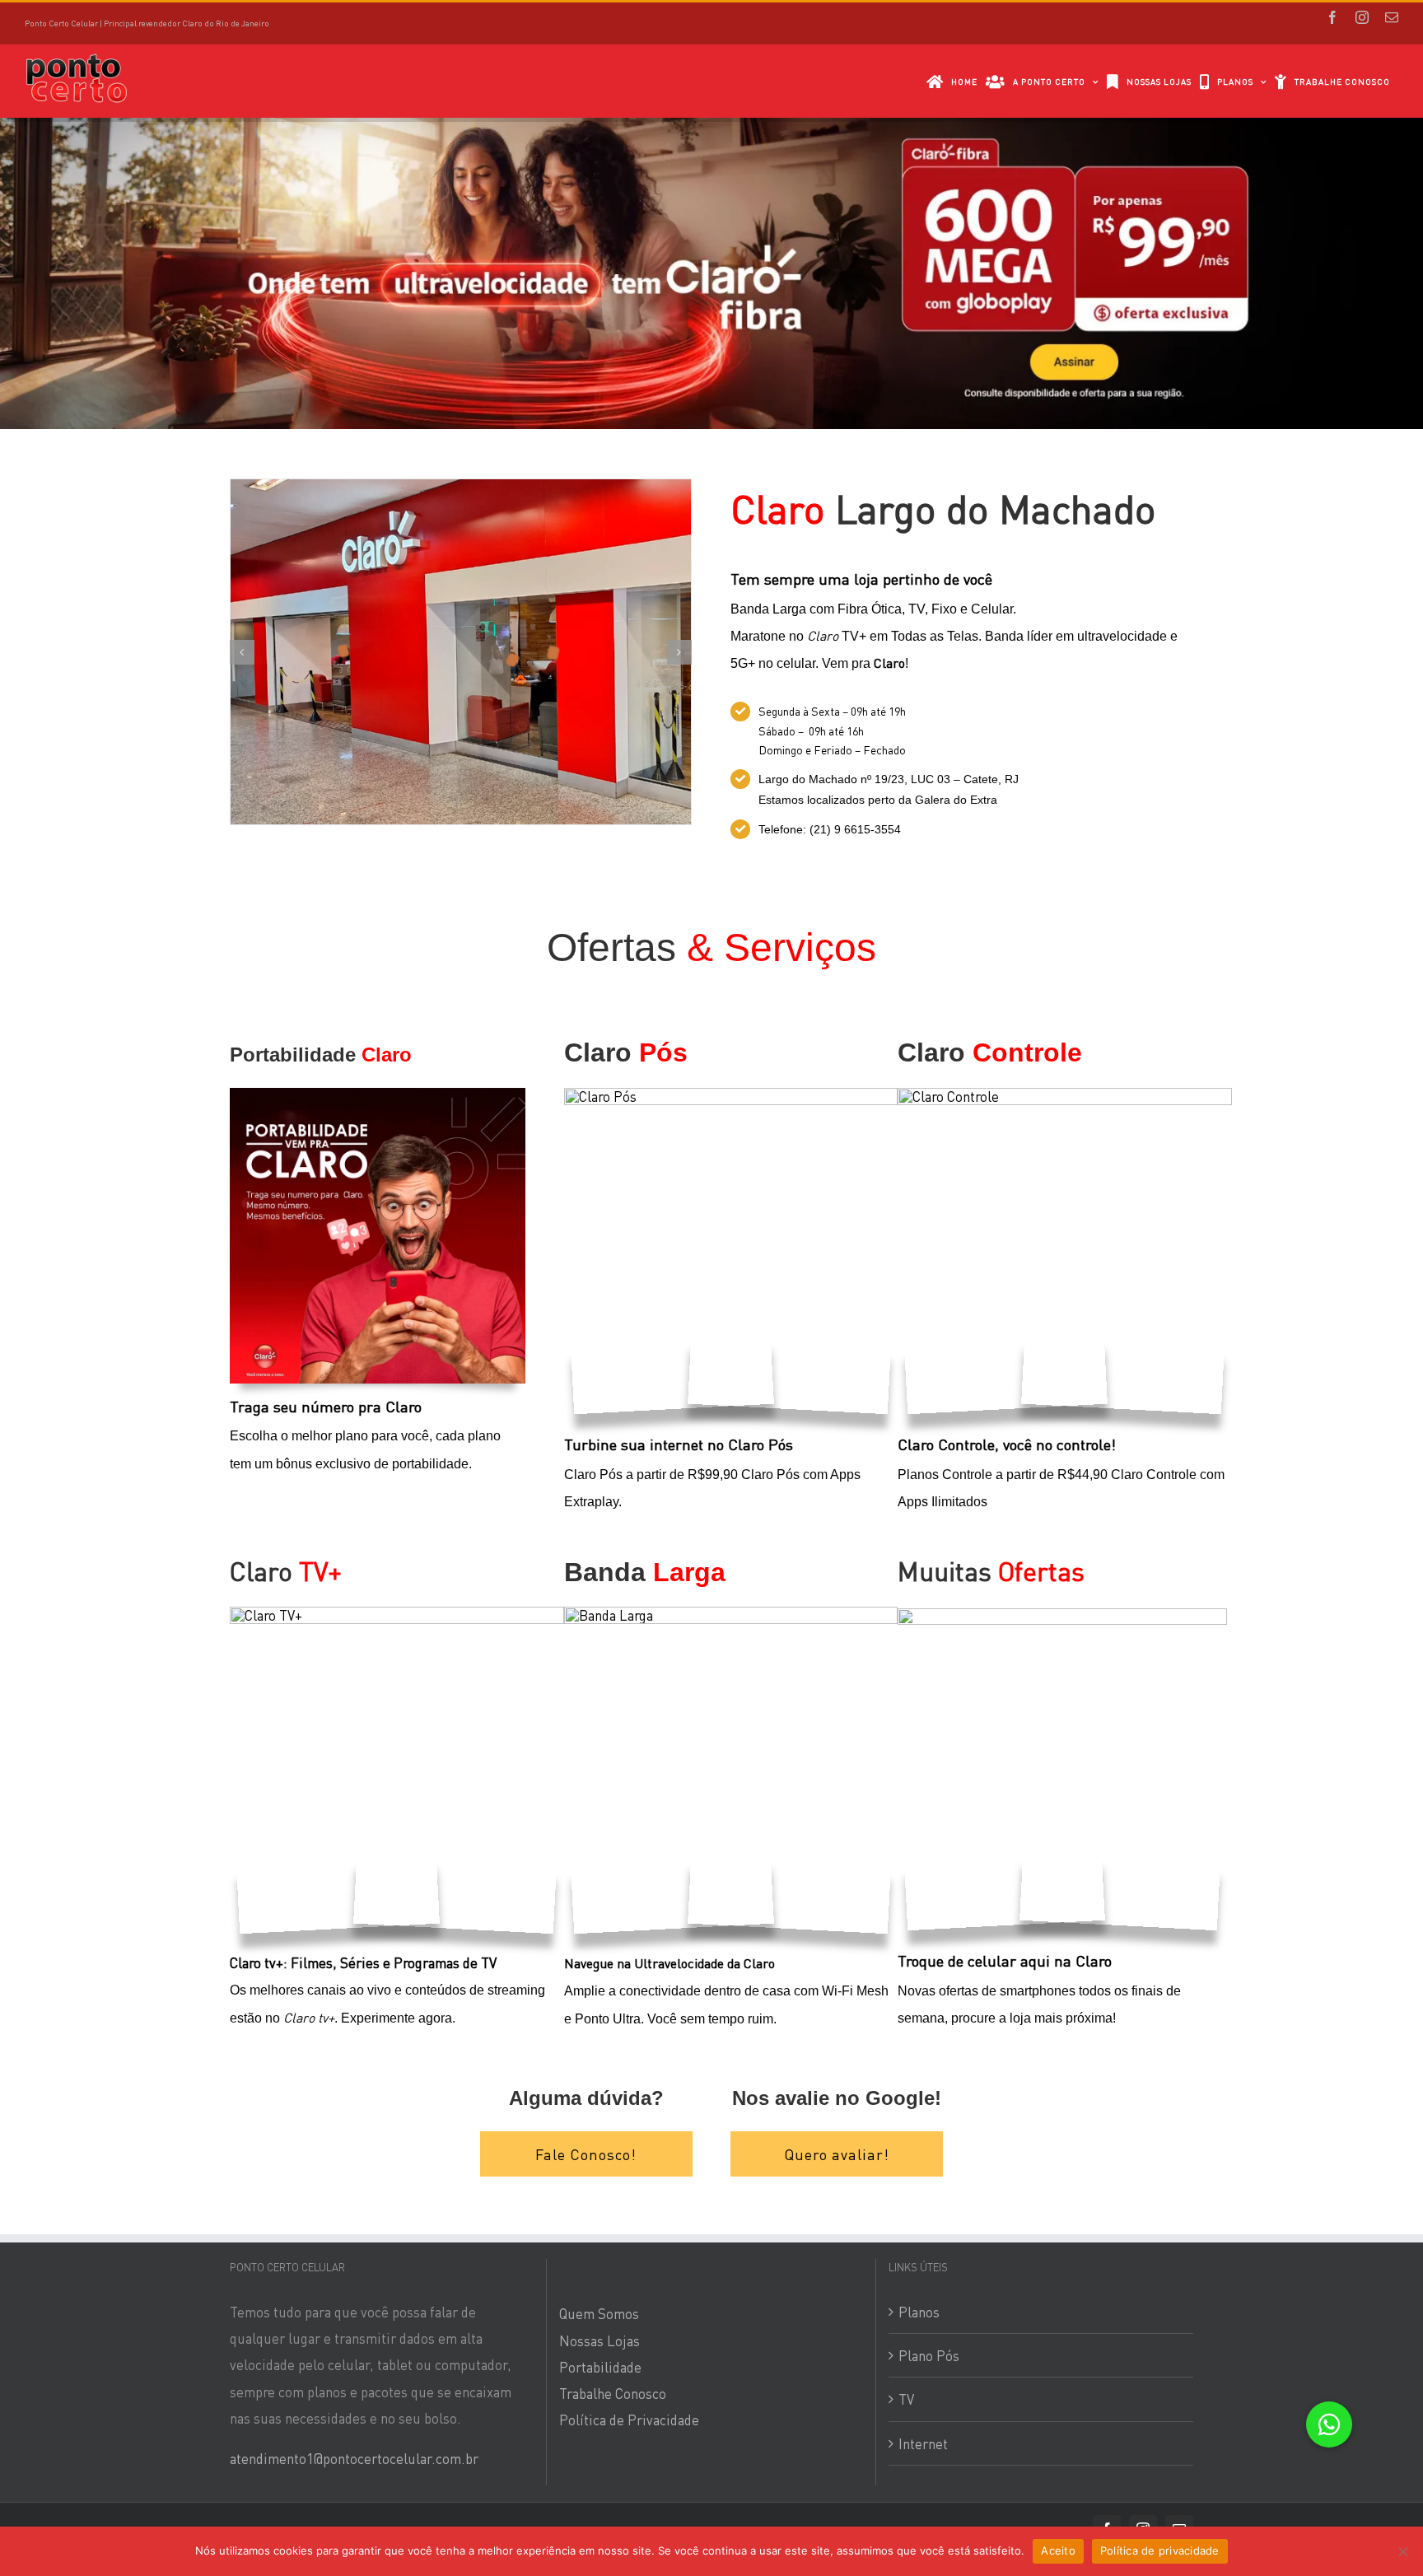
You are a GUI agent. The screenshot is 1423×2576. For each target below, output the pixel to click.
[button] (1329, 2424)
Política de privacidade (1160, 2550)
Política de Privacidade (629, 2420)
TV (906, 2399)
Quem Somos (599, 2313)
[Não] (1402, 2551)
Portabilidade (600, 2367)
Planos (919, 2312)
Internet (923, 2443)
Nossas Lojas (600, 2340)
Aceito (1058, 2550)
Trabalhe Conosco (613, 2393)
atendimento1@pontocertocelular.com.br (354, 2458)
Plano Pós (929, 2355)
